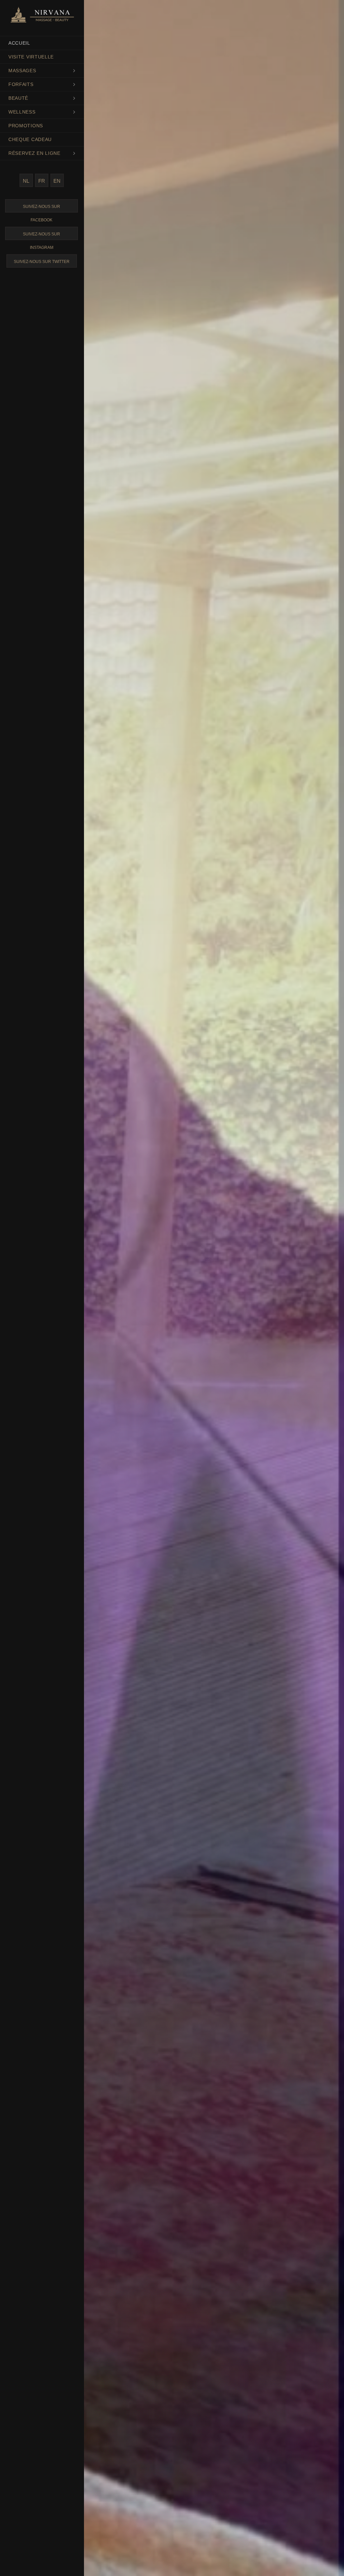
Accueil (19, 43)
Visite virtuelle (31, 57)
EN (57, 181)
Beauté (18, 98)
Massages (22, 71)
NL (26, 181)
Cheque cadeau (30, 139)
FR (42, 181)
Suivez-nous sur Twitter (42, 262)
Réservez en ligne (34, 153)
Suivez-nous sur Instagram (41, 236)
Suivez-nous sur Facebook (41, 208)
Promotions (26, 126)
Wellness (22, 112)
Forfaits (21, 84)
